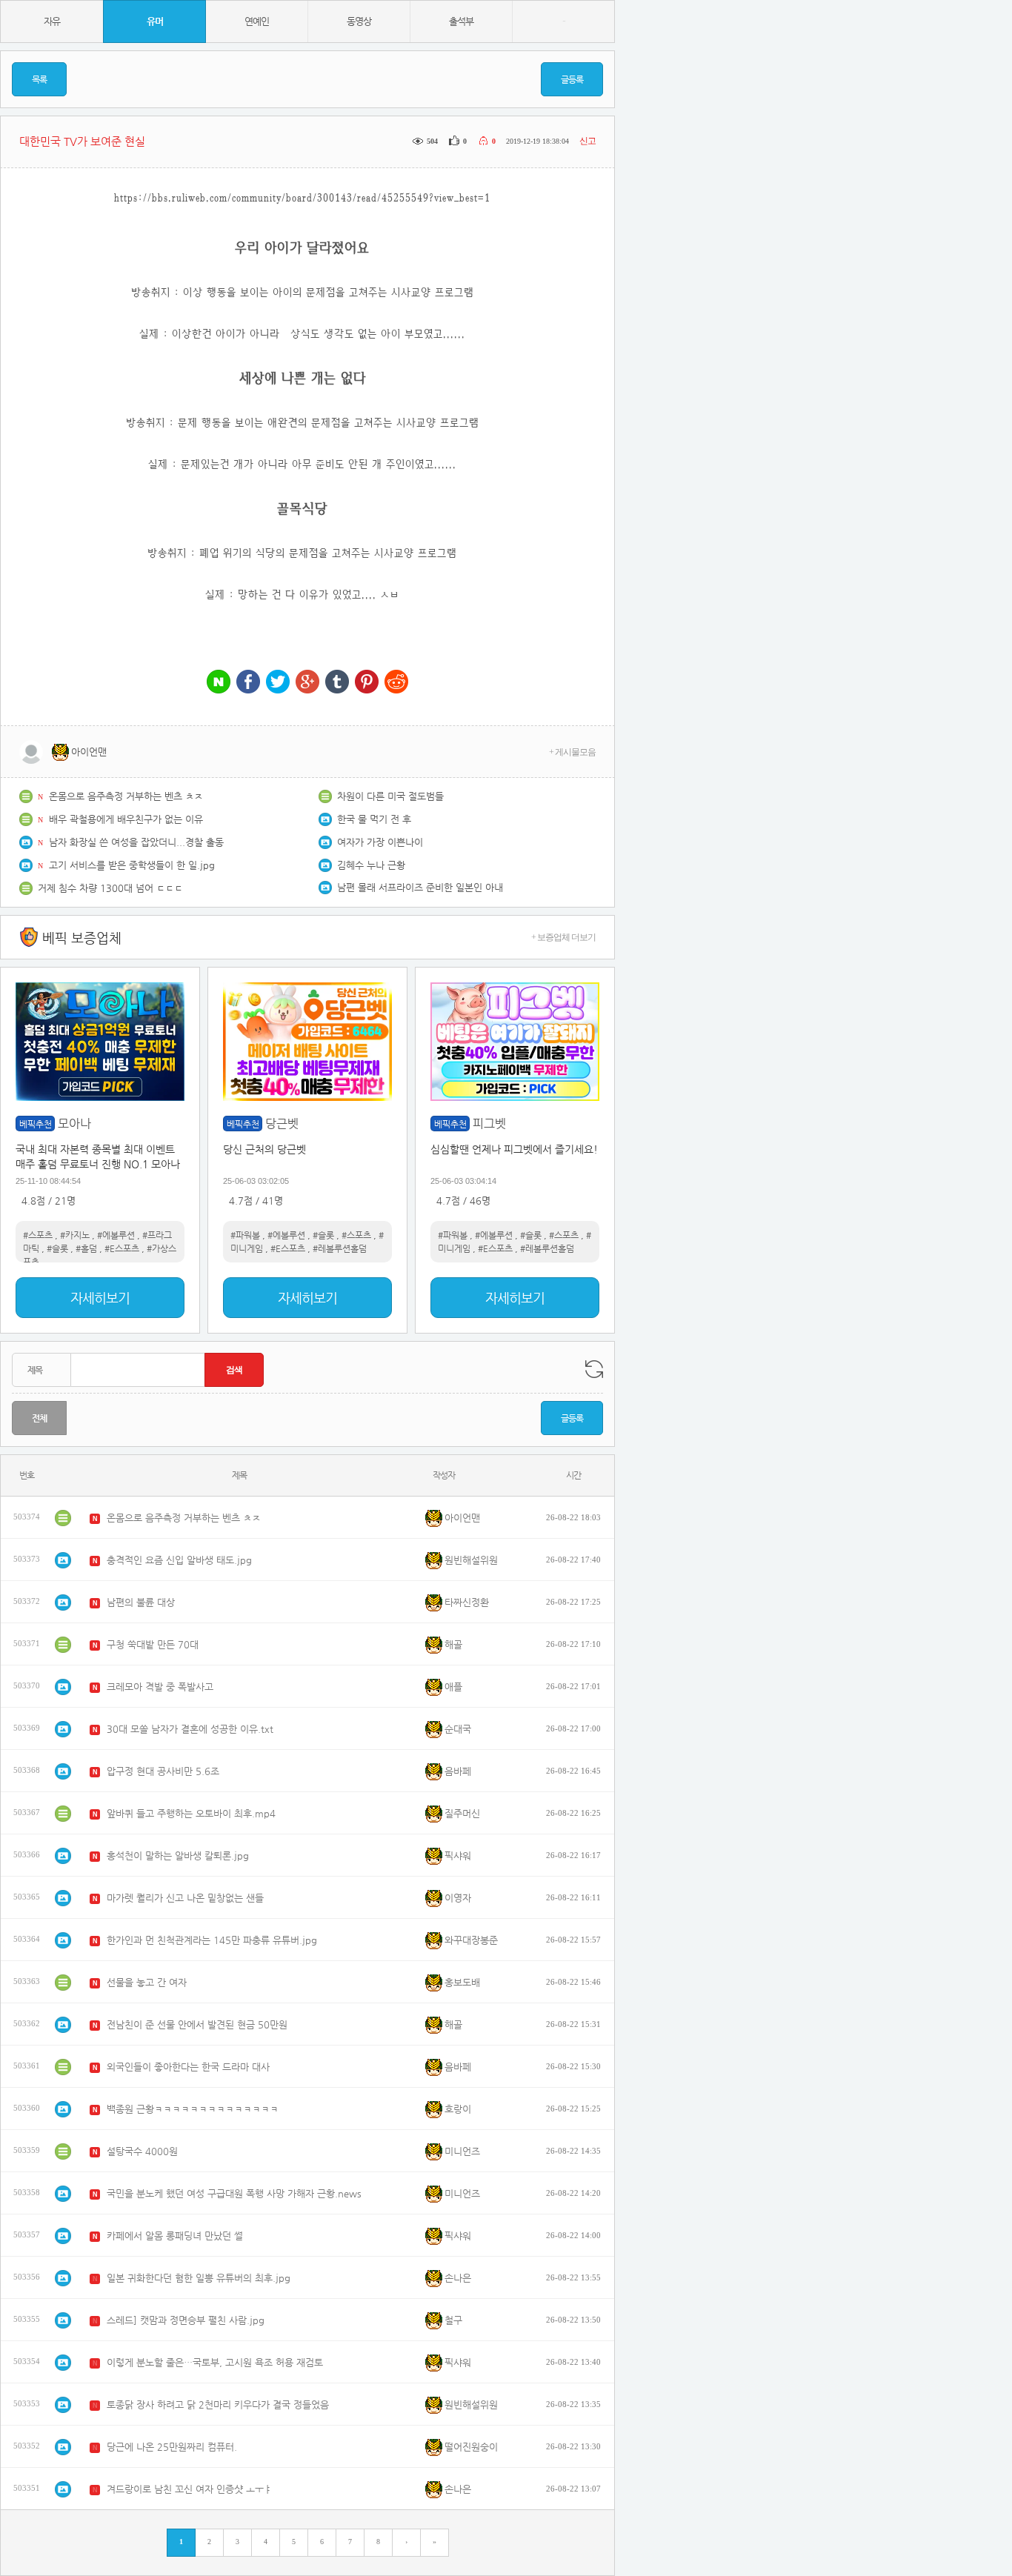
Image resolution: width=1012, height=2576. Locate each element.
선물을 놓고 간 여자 (147, 1982)
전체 (39, 1418)
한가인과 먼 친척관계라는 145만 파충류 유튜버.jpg (212, 1940)
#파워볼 (245, 1235)
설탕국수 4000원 (142, 2151)
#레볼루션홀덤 (340, 1248)
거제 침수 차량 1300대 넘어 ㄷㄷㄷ (110, 888)
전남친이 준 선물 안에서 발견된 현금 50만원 (197, 2024)
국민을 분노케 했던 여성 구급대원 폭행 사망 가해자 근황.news (234, 2193)
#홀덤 (86, 1248)
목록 (39, 79)
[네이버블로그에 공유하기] (219, 683)
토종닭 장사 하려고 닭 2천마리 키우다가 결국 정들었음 (218, 2404)
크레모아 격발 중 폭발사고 (160, 1687)
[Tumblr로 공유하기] (337, 683)
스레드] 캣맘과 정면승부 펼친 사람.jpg (186, 2320)
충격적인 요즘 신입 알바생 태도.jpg (179, 1560)
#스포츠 (38, 1235)
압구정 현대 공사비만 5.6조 (163, 1771)
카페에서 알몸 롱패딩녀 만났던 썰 (175, 2236)
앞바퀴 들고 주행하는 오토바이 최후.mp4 (191, 1813)
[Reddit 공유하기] (396, 683)
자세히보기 (100, 1298)
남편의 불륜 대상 (141, 1602)
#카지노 (75, 1235)
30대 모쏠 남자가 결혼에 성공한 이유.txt (190, 1729)
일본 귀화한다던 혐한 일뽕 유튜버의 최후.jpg (199, 2278)
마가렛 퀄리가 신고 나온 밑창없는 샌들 (185, 1898)
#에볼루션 (116, 1235)
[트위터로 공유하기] (278, 683)
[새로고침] (594, 1369)
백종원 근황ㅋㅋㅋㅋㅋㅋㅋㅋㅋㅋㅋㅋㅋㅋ (193, 2109)
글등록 (572, 79)
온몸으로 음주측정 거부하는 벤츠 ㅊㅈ (126, 796)
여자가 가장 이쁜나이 (380, 842)
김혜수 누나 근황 (371, 865)
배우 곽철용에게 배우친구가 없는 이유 (126, 819)
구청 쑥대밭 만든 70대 (153, 1644)
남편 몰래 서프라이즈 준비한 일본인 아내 (420, 887)
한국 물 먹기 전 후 (374, 819)
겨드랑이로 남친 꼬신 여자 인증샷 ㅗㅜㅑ (190, 2489)
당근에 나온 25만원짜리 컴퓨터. (172, 2447)
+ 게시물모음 (572, 752)
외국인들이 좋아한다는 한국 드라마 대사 (188, 2067)
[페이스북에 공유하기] (248, 683)
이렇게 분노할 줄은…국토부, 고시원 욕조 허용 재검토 (215, 2362)
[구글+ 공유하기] (307, 683)
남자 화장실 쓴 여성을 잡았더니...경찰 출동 (136, 842)
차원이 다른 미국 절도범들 (390, 796)
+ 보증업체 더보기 (563, 937)
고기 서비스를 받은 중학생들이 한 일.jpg (132, 865)
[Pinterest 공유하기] (367, 683)
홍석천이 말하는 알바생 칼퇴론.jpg (178, 1856)
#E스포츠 (122, 1248)
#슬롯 (57, 1248)
